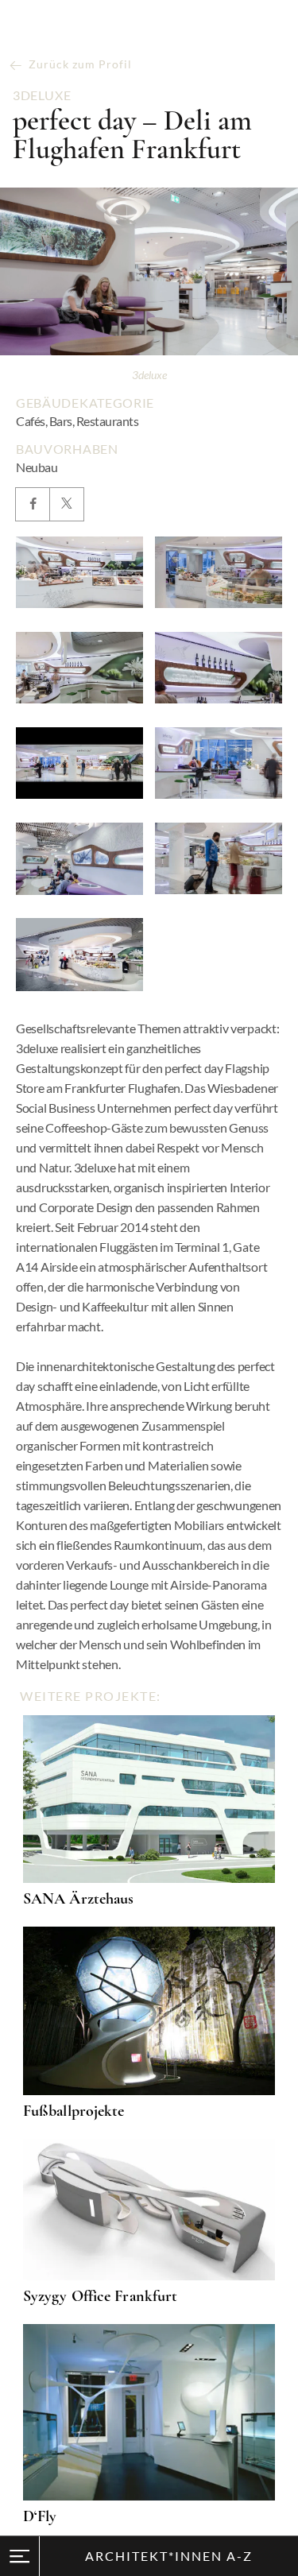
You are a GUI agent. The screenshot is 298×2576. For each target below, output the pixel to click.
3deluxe (42, 95)
